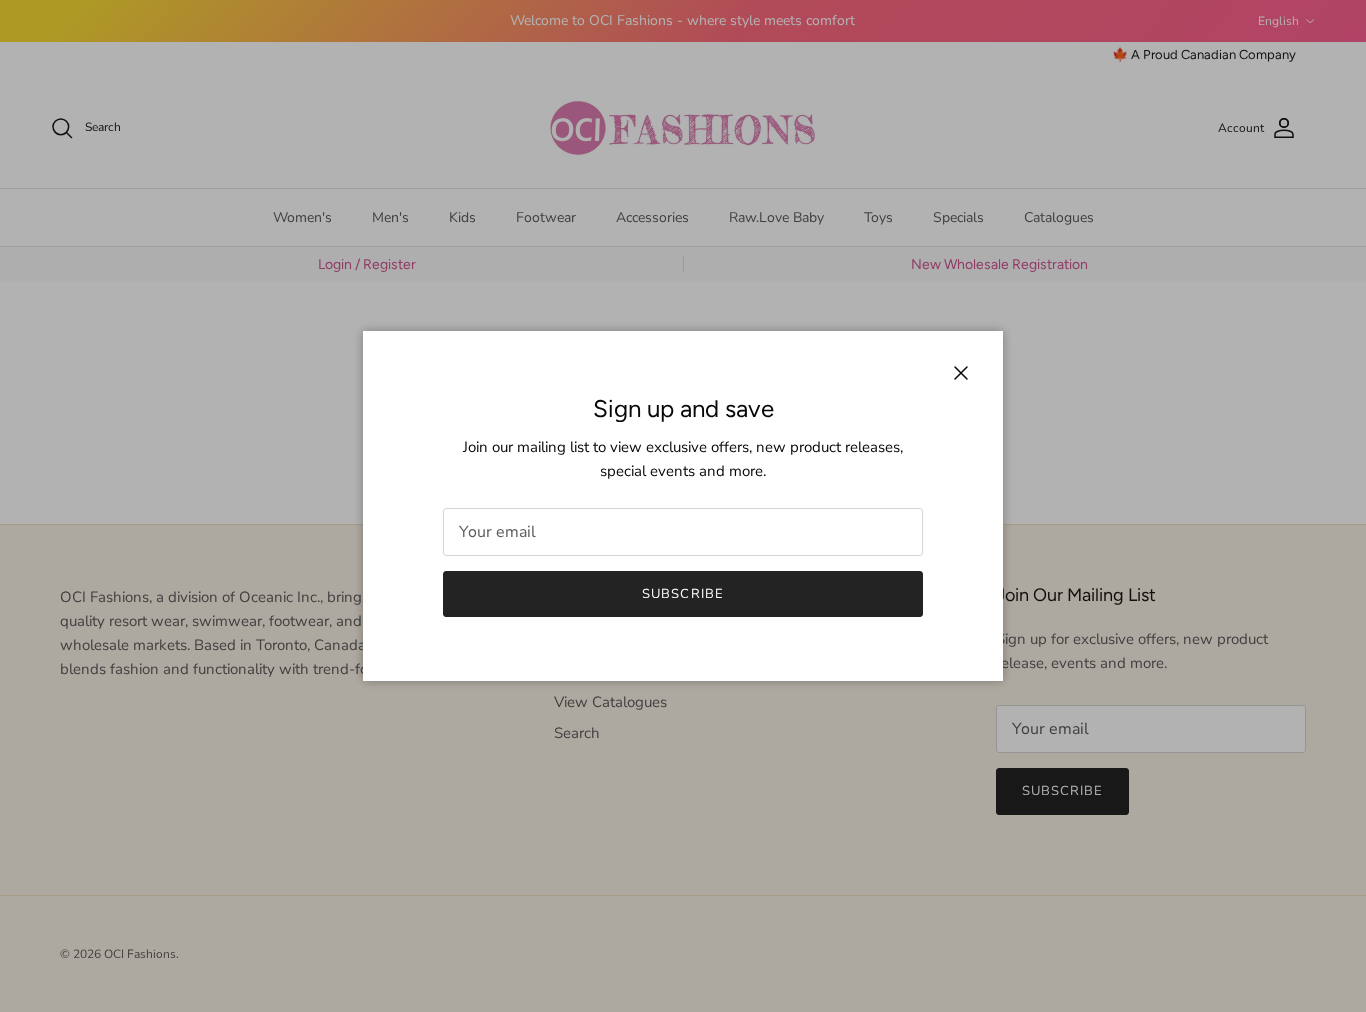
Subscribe (682, 594)
